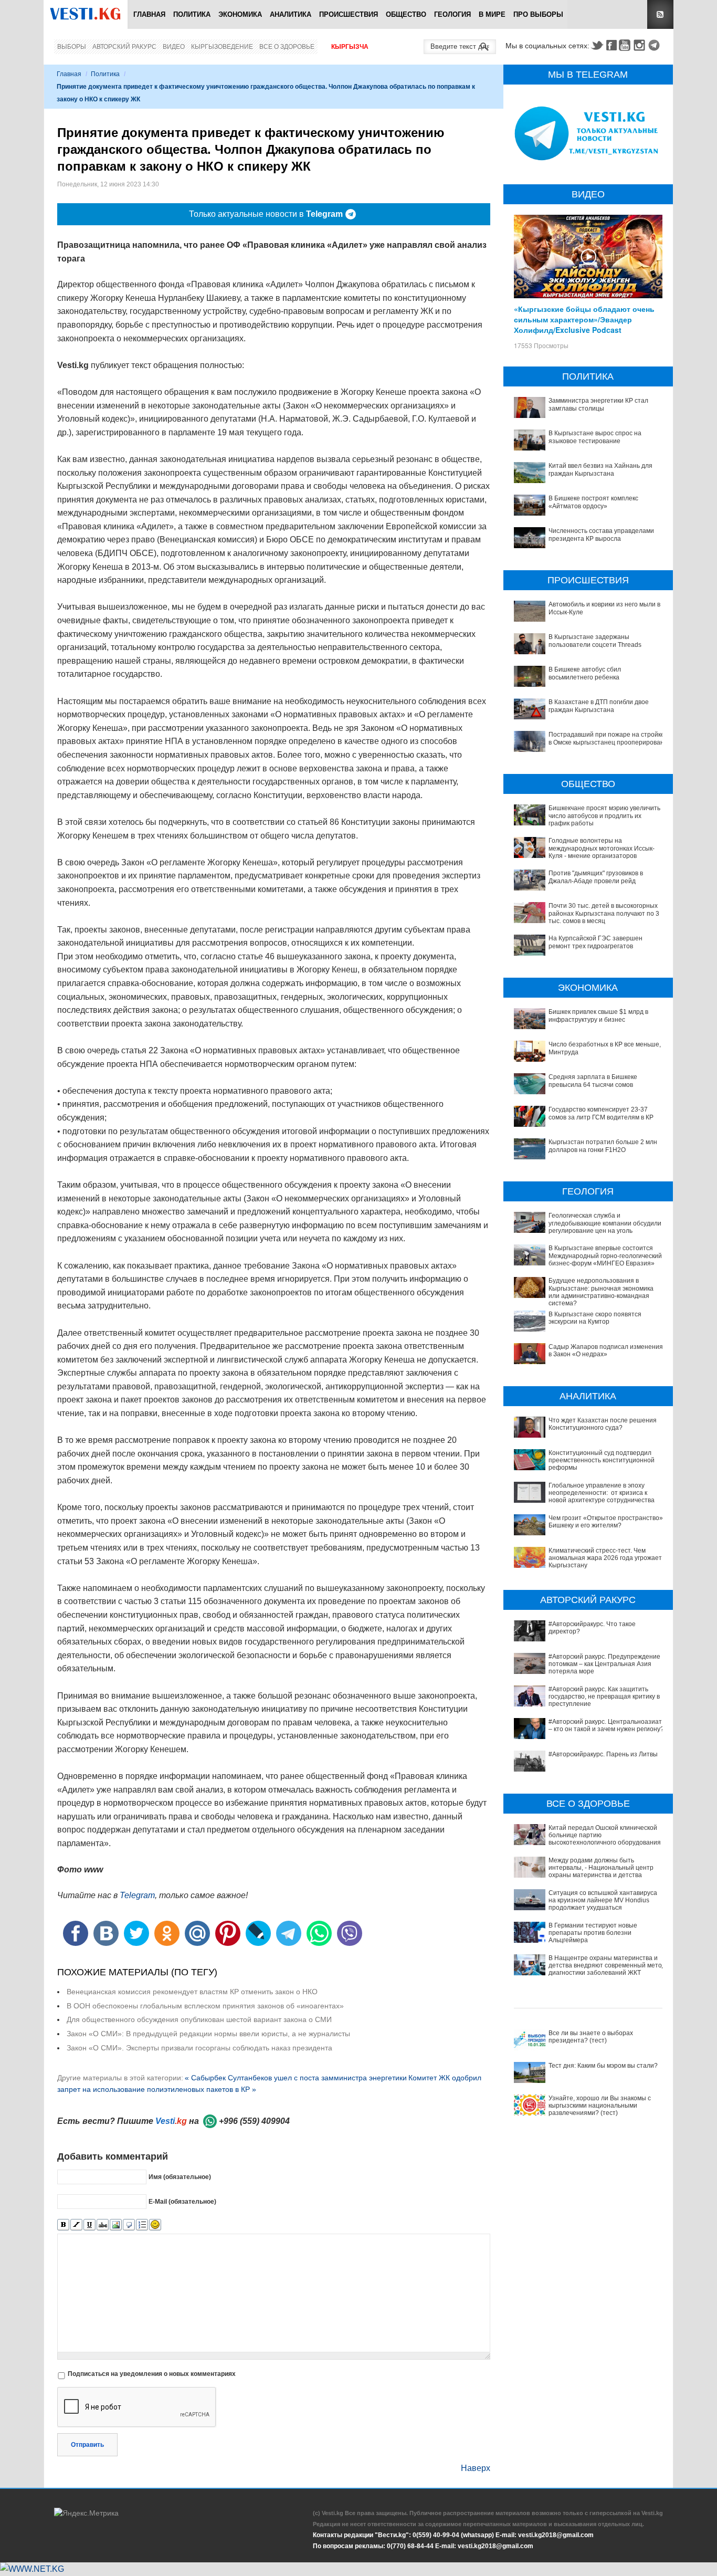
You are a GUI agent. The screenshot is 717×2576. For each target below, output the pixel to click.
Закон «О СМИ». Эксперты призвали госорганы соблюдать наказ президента (199, 2048)
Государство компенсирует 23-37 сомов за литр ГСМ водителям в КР (601, 1113)
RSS (660, 14)
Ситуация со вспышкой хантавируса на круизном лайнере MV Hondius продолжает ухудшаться (603, 1900)
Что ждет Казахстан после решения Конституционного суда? (603, 1424)
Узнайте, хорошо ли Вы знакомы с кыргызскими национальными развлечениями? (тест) (600, 2106)
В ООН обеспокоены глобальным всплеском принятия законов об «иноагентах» (205, 2006)
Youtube (626, 45)
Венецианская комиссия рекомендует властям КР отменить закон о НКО (192, 1992)
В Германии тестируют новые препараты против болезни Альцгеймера (593, 1933)
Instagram (641, 45)
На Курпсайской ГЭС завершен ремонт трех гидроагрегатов (595, 942)
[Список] (142, 2225)
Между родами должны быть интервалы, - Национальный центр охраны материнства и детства (601, 1868)
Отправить (87, 2445)
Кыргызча (350, 47)
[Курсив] (76, 2225)
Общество (406, 14)
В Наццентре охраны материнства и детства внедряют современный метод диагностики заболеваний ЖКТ (607, 1966)
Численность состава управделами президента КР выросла (601, 535)
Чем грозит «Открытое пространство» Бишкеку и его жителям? (606, 1522)
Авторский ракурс (124, 47)
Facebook (611, 45)
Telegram (656, 45)
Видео (174, 47)
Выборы (72, 47)
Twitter (597, 45)
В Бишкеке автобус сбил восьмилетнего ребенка (585, 673)
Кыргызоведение (222, 47)
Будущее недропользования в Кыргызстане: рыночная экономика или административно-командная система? (601, 1292)
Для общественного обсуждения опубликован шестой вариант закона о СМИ (199, 2019)
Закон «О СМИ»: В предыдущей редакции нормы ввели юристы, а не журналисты (208, 2034)
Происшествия (349, 14)
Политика (192, 14)
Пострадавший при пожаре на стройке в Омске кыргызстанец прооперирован (607, 738)
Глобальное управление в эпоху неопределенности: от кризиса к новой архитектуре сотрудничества (602, 1493)
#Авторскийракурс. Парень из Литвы (603, 1754)
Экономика (240, 14)
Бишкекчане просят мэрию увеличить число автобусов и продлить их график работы (604, 816)
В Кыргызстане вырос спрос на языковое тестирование (595, 437)
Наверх (476, 2468)
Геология (452, 14)
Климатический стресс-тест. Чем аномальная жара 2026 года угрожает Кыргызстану (605, 1558)
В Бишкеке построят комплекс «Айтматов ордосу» (593, 502)
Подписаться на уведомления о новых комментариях (152, 2374)
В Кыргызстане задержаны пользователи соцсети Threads (595, 641)
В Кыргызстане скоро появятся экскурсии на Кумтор (595, 1318)
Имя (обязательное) (180, 2177)
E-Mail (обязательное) (182, 2202)
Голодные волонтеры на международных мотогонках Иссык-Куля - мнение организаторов (602, 848)
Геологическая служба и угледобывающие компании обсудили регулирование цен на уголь (605, 1223)
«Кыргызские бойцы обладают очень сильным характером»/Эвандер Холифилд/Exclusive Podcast (584, 319)
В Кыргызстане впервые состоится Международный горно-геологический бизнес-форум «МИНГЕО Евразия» (605, 1256)
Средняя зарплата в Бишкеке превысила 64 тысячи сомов (593, 1081)
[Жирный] (63, 2225)
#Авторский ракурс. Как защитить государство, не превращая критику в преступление (604, 1697)
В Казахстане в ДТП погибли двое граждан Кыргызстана (599, 706)
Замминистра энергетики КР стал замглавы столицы (598, 404)
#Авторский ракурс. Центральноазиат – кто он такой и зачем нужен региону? (606, 1725)
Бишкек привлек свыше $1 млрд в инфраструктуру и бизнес (598, 1015)
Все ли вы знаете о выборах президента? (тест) (591, 2037)
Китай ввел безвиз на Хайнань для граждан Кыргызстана (600, 469)
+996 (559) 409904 (254, 2121)
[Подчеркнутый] (89, 2225)
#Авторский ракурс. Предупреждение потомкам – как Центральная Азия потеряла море (604, 1664)
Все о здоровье (287, 47)
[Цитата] (129, 2225)
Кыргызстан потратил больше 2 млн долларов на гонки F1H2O (603, 1146)
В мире (492, 14)
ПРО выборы (538, 14)
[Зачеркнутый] (103, 2225)
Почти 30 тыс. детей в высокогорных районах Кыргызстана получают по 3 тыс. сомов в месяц (604, 913)
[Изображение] (116, 2225)
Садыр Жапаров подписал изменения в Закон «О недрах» (606, 1350)
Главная (149, 14)
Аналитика (291, 14)
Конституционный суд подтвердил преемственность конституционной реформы (602, 1460)
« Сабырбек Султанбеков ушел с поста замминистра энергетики (296, 2078)
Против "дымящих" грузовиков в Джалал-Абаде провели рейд (596, 877)
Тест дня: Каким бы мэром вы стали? (603, 2066)
